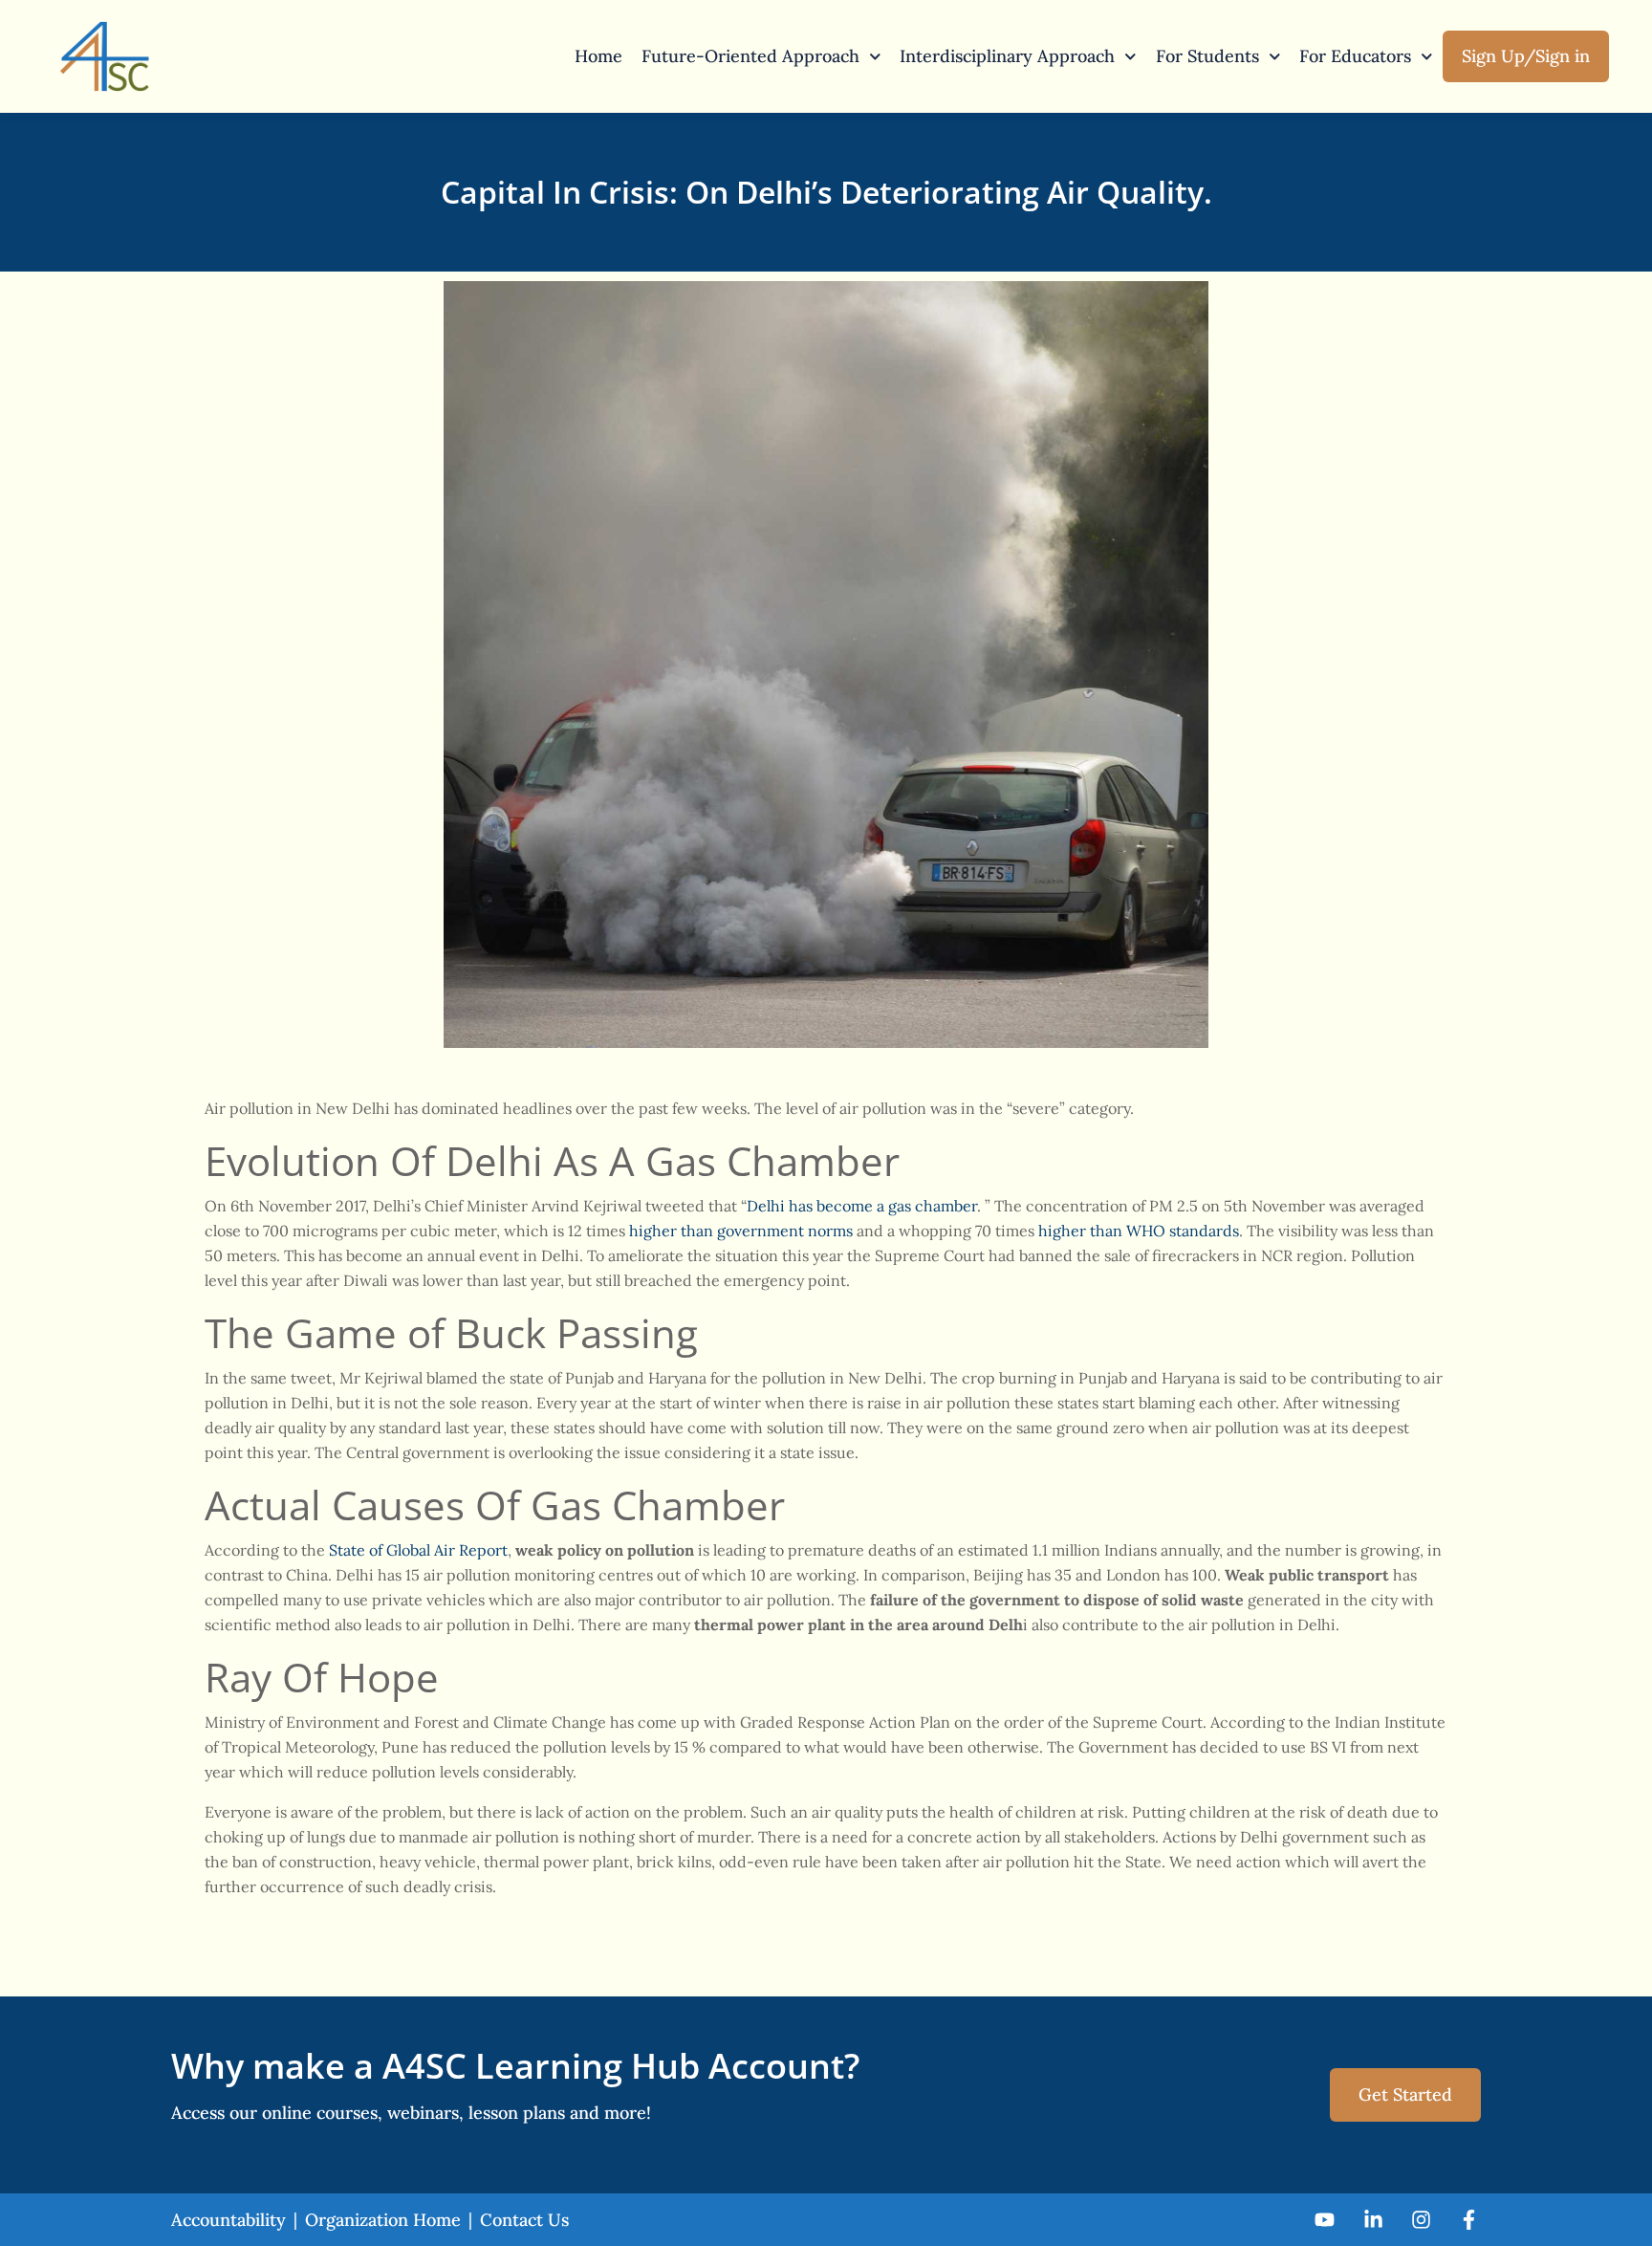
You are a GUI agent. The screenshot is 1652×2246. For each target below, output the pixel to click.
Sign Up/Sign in (1526, 56)
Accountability (228, 2220)
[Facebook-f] (1469, 2220)
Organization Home (383, 2220)
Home (598, 56)
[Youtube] (1325, 2220)
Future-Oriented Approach (750, 56)
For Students (1207, 56)
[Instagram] (1421, 2220)
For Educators (1355, 56)
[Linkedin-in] (1372, 2220)
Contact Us (524, 2220)
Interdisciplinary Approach (1007, 56)
